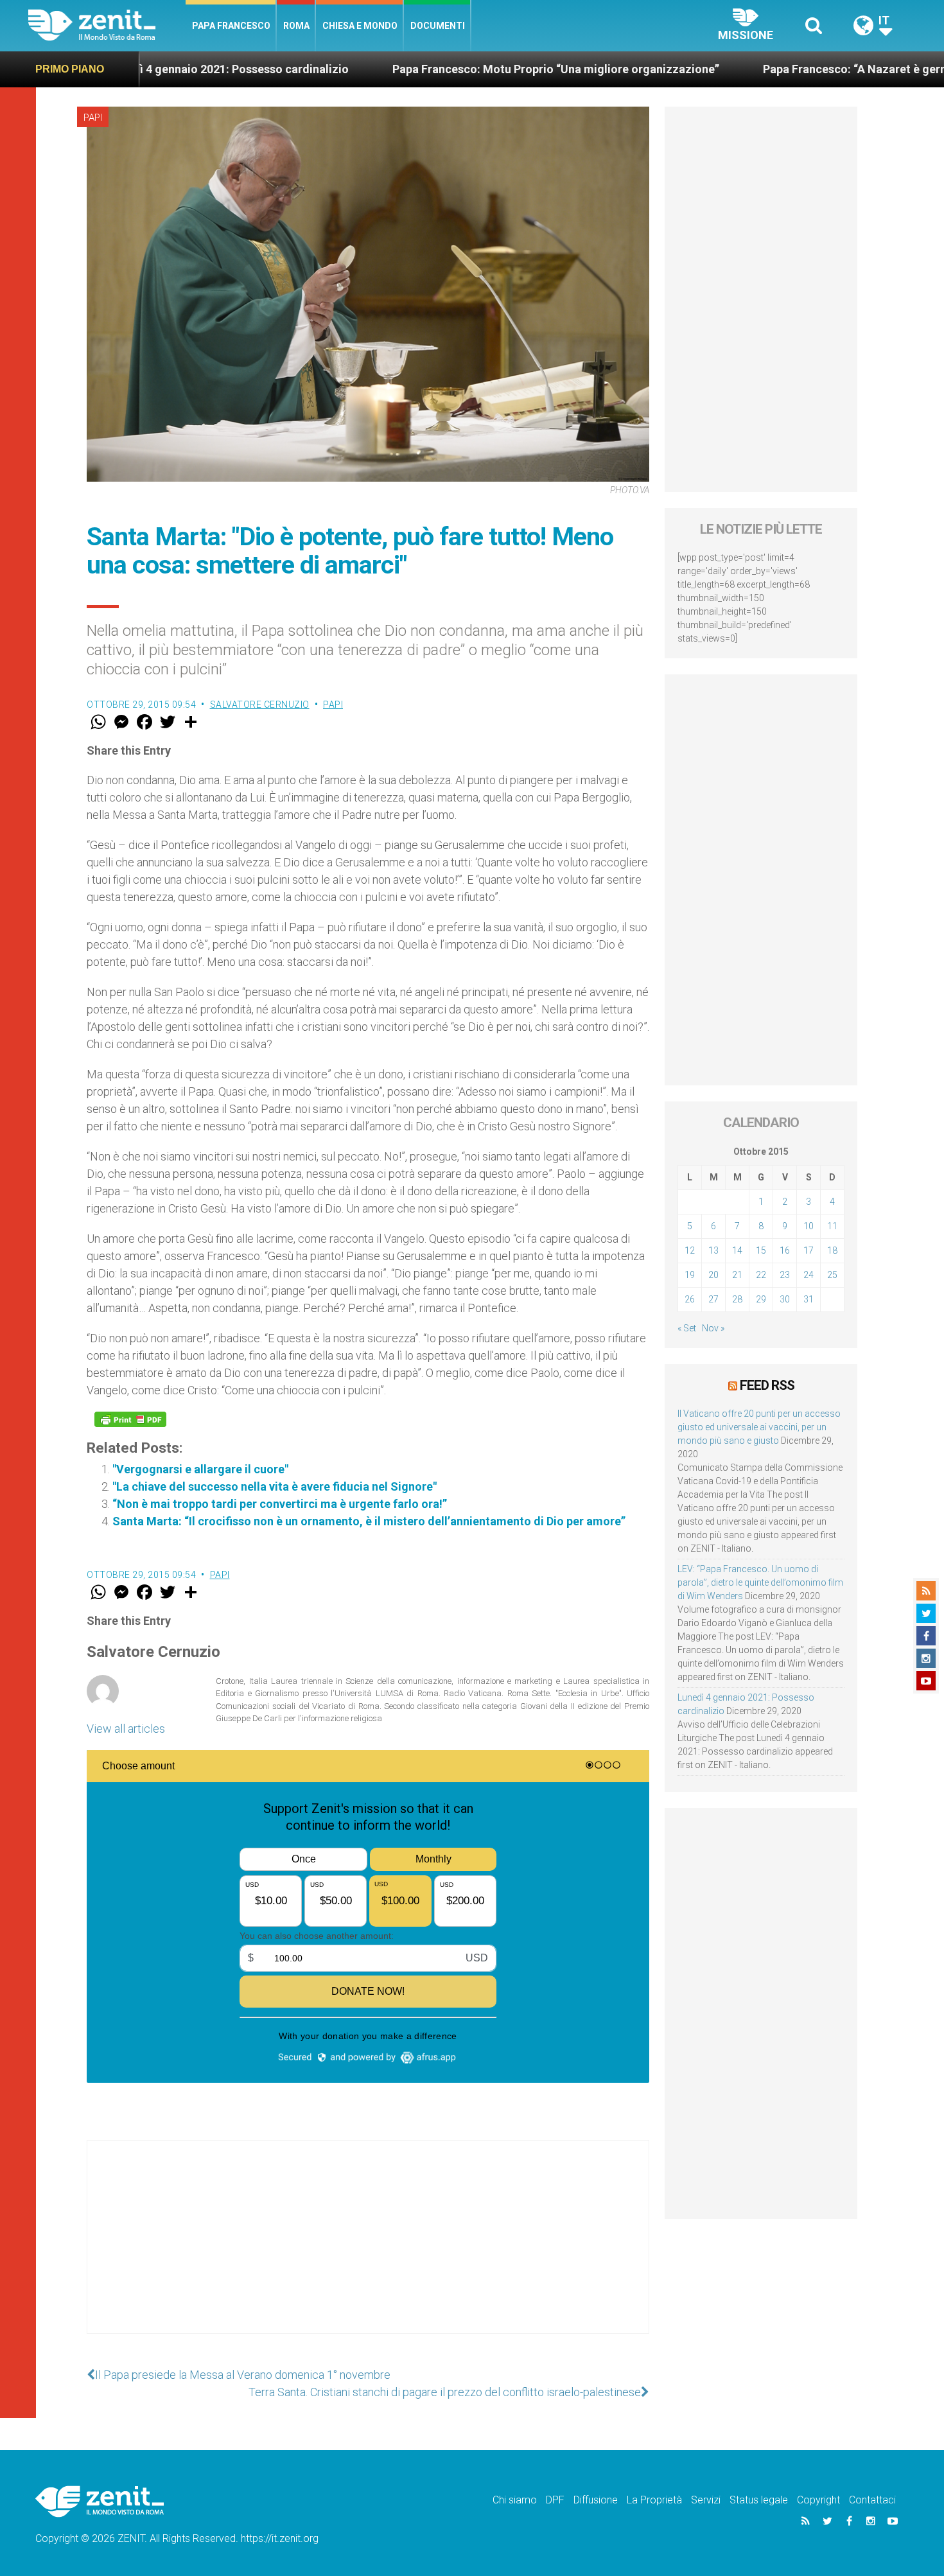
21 (737, 1275)
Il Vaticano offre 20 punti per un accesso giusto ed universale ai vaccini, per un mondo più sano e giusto (759, 1427)
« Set (687, 1328)
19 (690, 1275)
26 (690, 1299)
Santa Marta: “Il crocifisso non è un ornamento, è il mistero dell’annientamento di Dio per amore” (369, 1521)
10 (809, 1226)
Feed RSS (767, 1385)
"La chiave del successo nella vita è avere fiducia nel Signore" (275, 1486)
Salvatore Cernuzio (260, 705)
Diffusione (596, 2500)
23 (785, 1275)
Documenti (438, 26)
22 (761, 1275)
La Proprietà (654, 2500)
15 (761, 1250)
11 (832, 1226)
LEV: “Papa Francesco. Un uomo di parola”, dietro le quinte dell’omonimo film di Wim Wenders (760, 1582)
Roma (296, 26)
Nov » (713, 1328)
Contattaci (872, 2500)
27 (713, 1299)
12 (690, 1250)
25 (832, 1275)
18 (832, 1250)
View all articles (126, 1729)
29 (761, 1299)
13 (713, 1250)
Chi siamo (515, 2500)
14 (737, 1250)
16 (785, 1250)
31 (809, 1299)
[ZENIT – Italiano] (107, 25)
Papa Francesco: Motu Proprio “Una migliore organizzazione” (429, 69)
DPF (555, 2500)
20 (713, 1275)
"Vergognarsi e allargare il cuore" (200, 1469)
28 (737, 1299)
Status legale (759, 2500)
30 (785, 1299)
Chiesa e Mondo (360, 26)
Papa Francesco (231, 26)
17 (809, 1250)
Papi (93, 118)
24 (809, 1275)
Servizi (706, 2500)
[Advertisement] (368, 2250)
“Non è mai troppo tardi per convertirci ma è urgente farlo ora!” (280, 1504)
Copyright (818, 2500)
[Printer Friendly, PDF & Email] (130, 1419)
